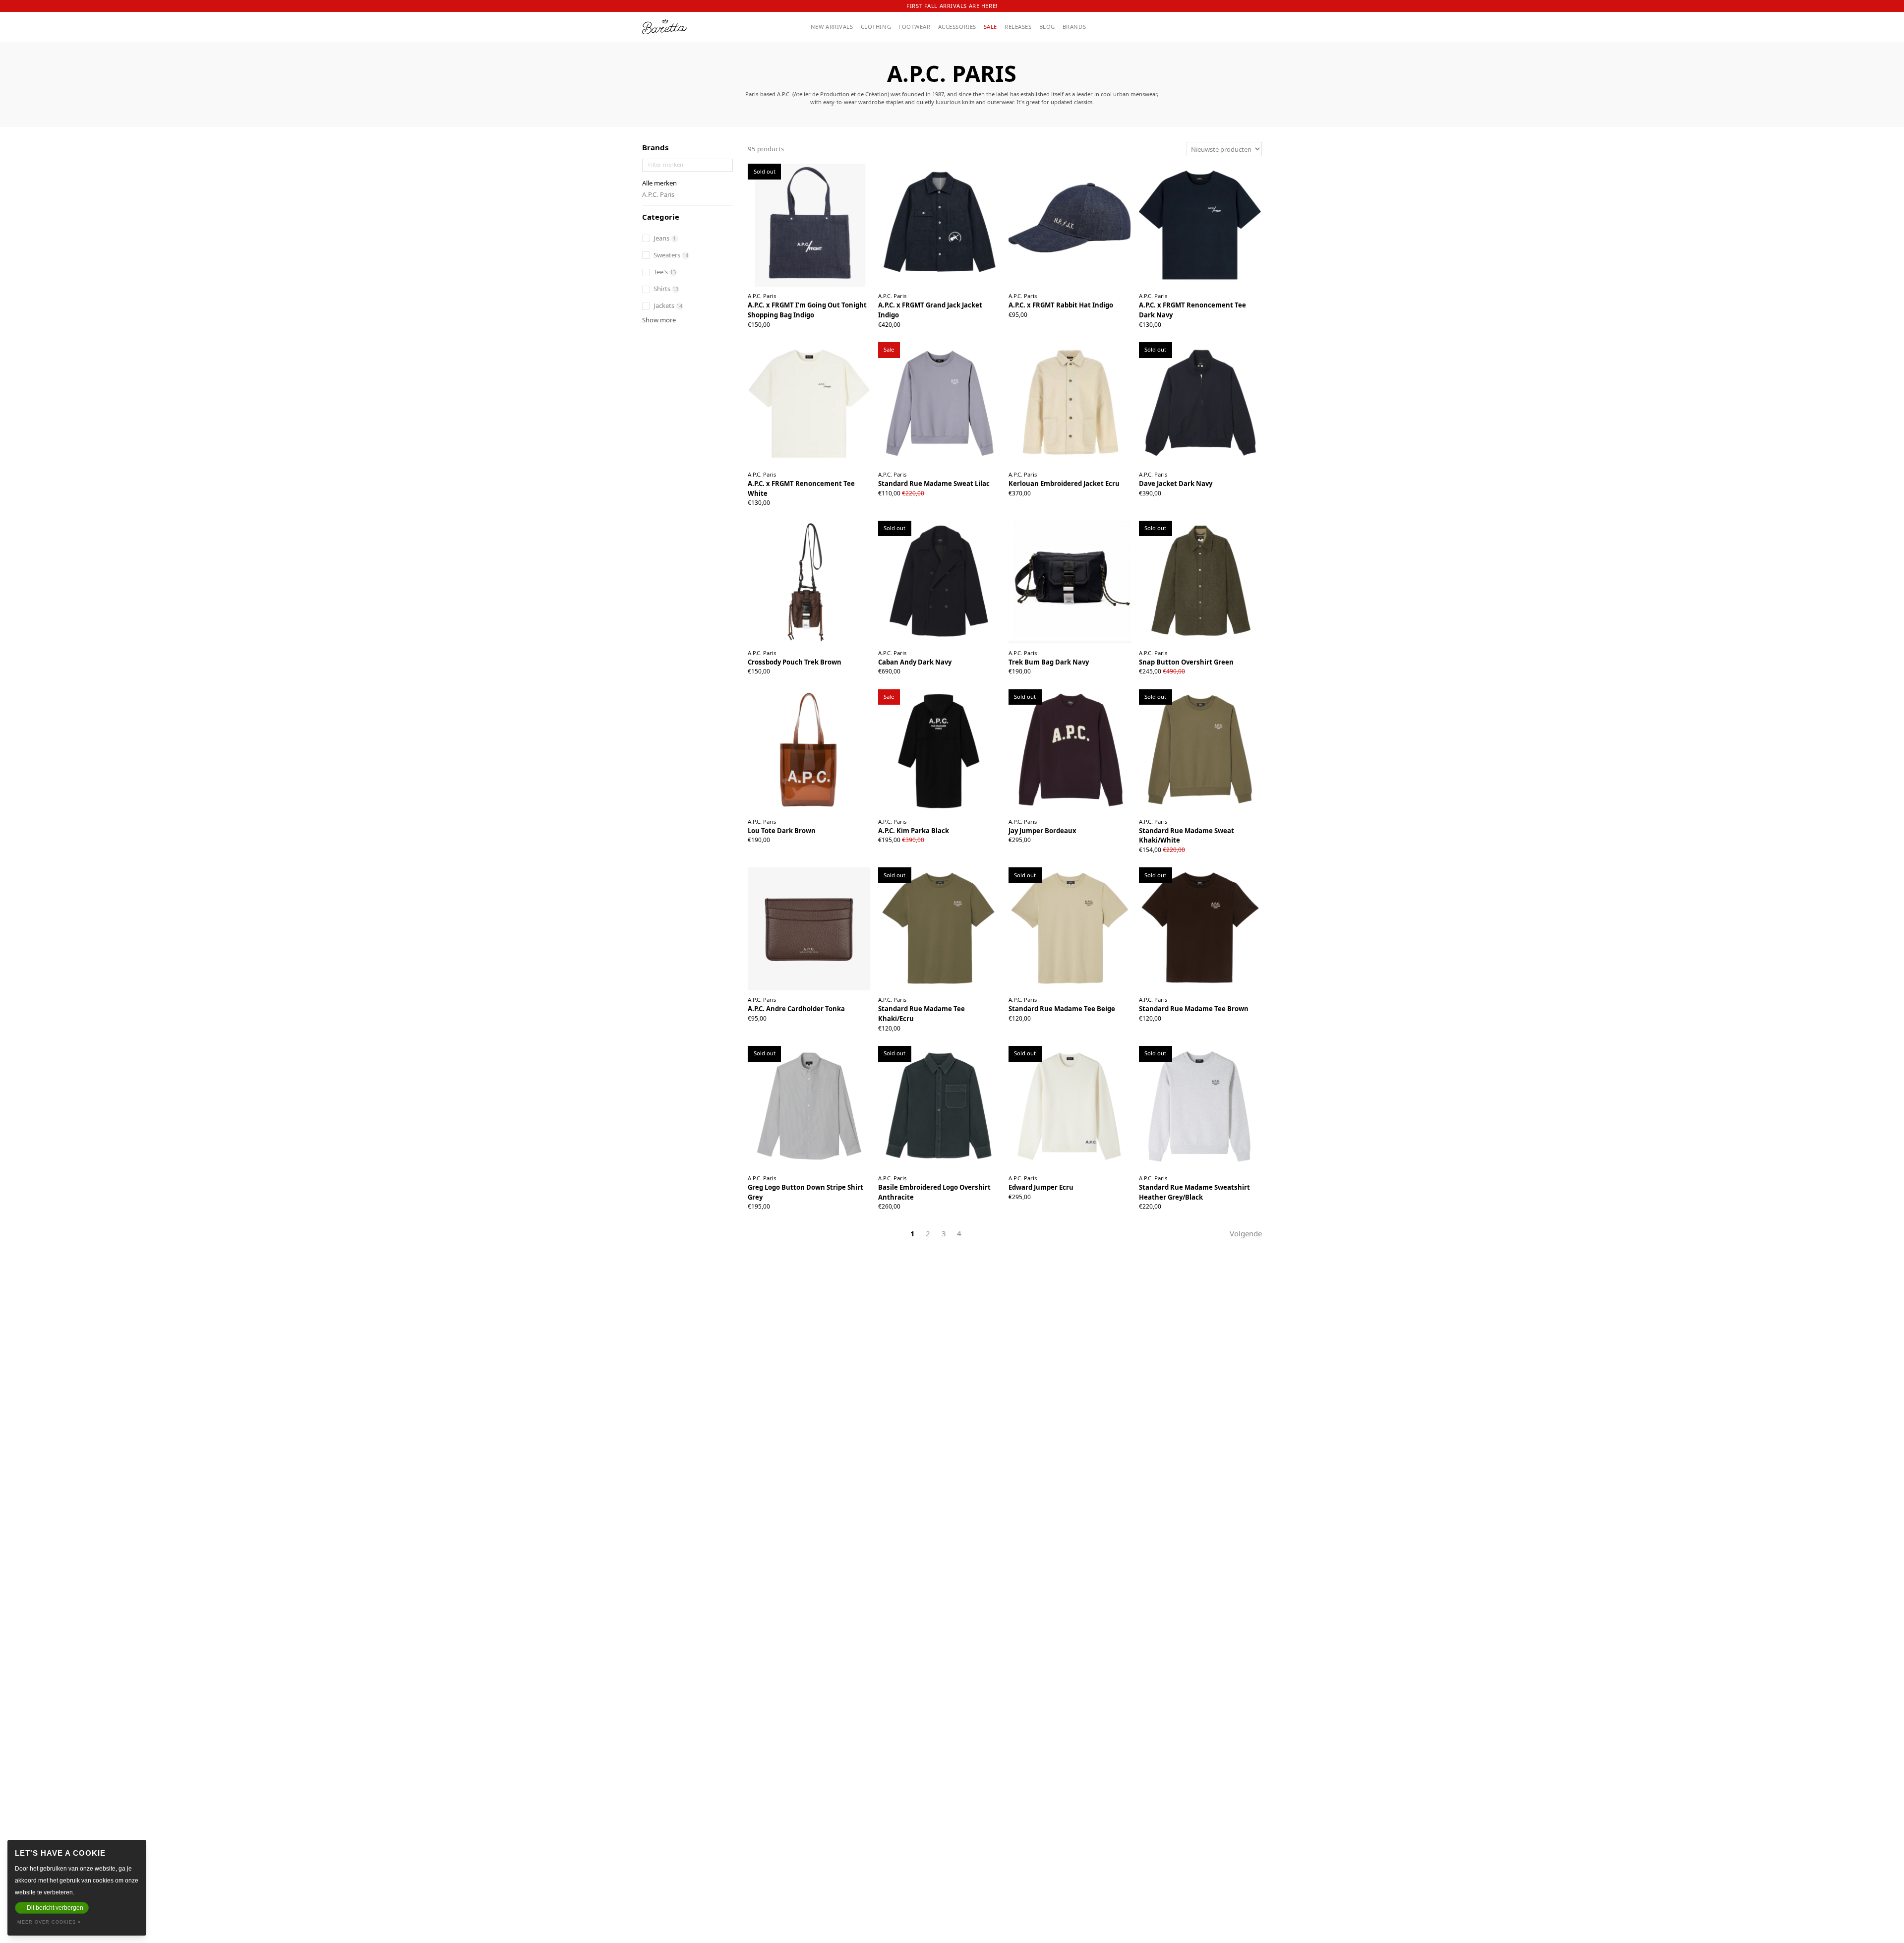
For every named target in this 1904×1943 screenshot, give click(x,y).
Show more (659, 320)
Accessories (957, 27)
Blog (1047, 27)
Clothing (876, 27)
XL (944, 316)
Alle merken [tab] (659, 183)
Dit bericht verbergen (55, 1908)
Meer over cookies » (49, 1922)
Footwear (915, 27)
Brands (1074, 27)
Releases (1018, 27)
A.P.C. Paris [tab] (658, 194)
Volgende (1246, 1233)
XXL (1217, 316)
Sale (990, 27)
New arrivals (832, 27)
